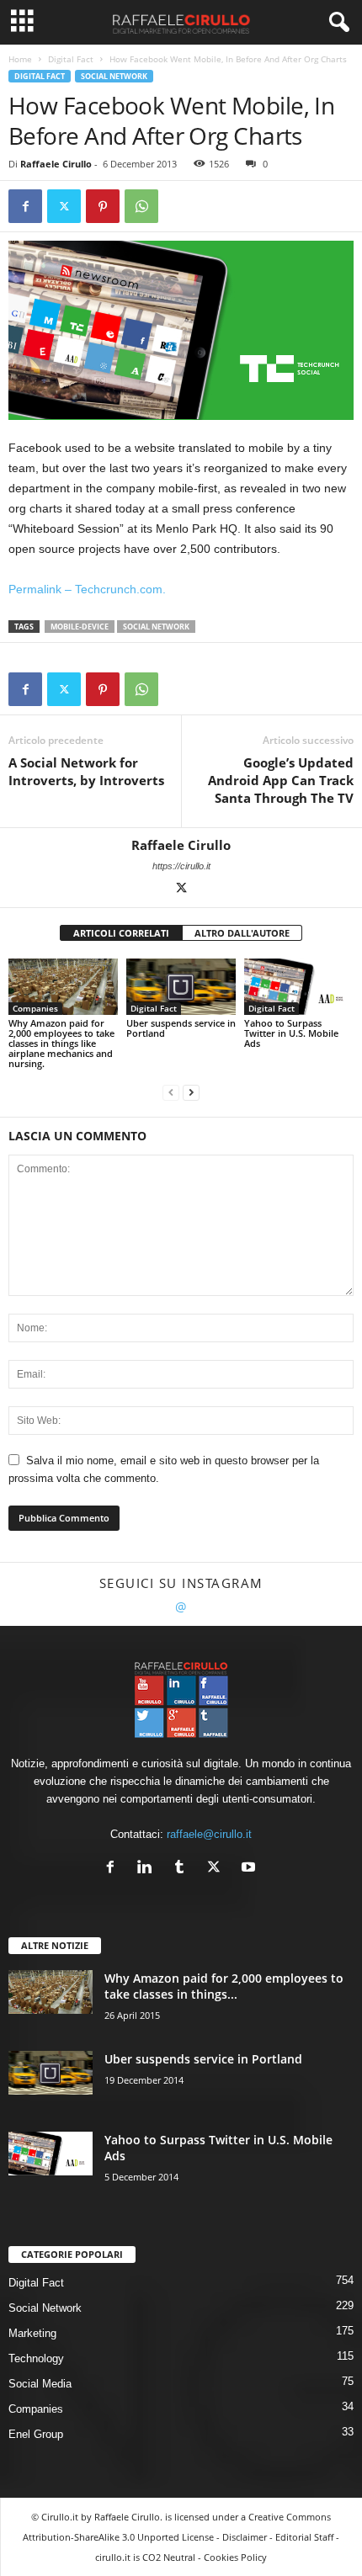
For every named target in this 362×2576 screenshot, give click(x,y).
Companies (35, 1008)
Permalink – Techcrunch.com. (87, 589)
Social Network (114, 76)
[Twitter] (64, 206)
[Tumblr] (183, 1869)
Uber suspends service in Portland (181, 1028)
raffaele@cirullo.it (209, 1834)
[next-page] (191, 1092)
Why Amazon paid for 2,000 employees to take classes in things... (224, 1986)
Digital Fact (71, 59)
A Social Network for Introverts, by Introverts (86, 771)
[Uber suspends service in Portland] (181, 987)
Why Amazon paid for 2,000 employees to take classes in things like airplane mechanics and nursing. (61, 1043)
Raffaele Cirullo (56, 164)
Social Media (40, 2384)
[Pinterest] (103, 206)
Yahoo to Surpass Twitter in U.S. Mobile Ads (291, 1033)
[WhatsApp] (141, 206)
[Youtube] (250, 1869)
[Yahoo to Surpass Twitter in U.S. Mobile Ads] (299, 987)
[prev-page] (171, 1092)
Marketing (32, 2333)
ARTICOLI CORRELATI (121, 933)
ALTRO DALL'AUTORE (242, 933)
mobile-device (80, 627)
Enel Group (36, 2434)
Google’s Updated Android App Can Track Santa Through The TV (281, 780)
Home (20, 59)
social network (156, 627)
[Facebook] (25, 206)
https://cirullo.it (181, 866)
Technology (36, 2358)
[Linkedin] (149, 1869)
